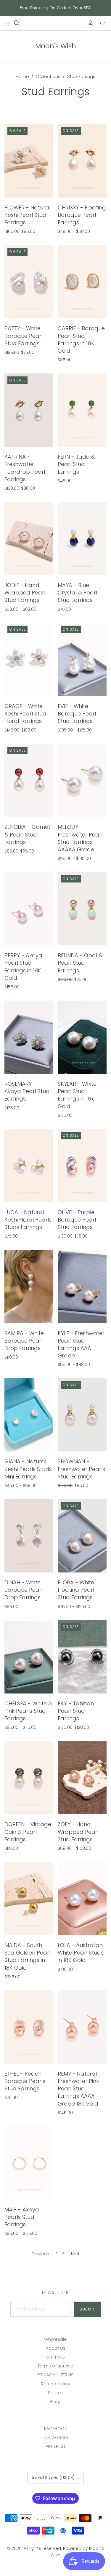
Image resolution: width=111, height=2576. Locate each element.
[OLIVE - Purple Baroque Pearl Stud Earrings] (82, 1165)
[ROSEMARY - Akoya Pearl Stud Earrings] (29, 1037)
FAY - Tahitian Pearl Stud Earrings (76, 1711)
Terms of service (55, 2366)
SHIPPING (55, 2357)
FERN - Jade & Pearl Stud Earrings (76, 464)
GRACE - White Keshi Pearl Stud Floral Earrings (25, 714)
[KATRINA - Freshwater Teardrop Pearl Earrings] (29, 410)
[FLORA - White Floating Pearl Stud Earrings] (82, 1536)
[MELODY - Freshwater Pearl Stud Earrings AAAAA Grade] (82, 780)
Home (22, 76)
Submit (87, 2309)
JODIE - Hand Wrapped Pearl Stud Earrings (25, 593)
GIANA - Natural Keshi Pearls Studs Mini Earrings (28, 1469)
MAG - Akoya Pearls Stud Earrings (22, 2217)
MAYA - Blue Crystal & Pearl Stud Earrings (77, 593)
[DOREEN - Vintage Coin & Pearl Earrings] (29, 1778)
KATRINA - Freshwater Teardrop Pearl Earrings (25, 468)
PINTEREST (55, 2446)
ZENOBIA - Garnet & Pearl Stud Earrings (27, 834)
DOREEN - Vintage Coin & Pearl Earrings (28, 1832)
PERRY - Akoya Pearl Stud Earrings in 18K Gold (23, 967)
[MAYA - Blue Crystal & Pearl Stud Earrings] (82, 539)
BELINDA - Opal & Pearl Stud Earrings (80, 963)
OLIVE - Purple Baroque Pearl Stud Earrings (77, 1220)
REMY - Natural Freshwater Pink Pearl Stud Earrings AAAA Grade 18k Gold (78, 2089)
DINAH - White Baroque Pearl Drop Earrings (24, 1590)
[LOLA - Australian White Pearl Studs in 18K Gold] (82, 1899)
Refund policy (55, 2384)
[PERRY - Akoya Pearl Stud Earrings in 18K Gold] (29, 909)
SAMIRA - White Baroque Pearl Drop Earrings (24, 1341)
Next (75, 2254)
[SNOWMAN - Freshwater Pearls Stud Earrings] (82, 1415)
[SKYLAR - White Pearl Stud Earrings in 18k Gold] (82, 1037)
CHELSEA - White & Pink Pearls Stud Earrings (28, 1711)
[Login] (90, 23)
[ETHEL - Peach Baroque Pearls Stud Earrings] (29, 2027)
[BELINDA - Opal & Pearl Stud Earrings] (82, 909)
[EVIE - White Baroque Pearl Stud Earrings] (82, 659)
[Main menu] (7, 23)
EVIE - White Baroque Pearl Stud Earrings (77, 714)
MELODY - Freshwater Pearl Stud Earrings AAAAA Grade (80, 838)
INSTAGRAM (56, 2437)
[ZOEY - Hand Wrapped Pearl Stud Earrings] (82, 1778)
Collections (48, 76)
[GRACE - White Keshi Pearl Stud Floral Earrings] (29, 659)
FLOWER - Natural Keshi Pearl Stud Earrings (27, 215)
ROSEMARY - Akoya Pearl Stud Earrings (27, 1091)
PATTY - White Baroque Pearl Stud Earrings (24, 336)
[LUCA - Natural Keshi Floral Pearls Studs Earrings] (29, 1165)
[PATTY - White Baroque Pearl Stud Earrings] (29, 282)
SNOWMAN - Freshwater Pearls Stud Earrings (81, 1469)
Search (56, 2393)
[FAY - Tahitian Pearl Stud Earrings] (82, 1657)
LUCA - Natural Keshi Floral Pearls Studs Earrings (28, 1220)
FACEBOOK (55, 2428)
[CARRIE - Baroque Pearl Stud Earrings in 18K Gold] (82, 282)
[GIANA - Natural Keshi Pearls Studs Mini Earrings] (29, 1415)
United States (53, 2478)
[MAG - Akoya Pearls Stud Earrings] (29, 2163)
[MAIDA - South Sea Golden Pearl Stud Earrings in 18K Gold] (29, 1899)
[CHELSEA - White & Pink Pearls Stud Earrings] (29, 1657)
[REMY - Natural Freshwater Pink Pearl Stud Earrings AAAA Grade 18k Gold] (82, 2027)
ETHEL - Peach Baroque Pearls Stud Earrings (25, 2081)
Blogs (56, 2401)
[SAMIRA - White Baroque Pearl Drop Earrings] (29, 1287)
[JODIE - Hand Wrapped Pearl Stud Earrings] (29, 539)
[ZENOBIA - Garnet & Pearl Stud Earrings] (29, 780)
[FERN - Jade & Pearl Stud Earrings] (82, 410)
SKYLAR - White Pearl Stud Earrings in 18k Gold (77, 1095)
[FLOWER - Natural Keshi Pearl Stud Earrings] (29, 161)
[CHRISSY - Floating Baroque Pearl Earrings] (82, 161)
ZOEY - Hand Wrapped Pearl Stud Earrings (78, 1832)
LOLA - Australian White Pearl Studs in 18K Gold (81, 1953)
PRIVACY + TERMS (55, 2375)
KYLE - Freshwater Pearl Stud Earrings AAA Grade (81, 1345)
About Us (55, 2348)
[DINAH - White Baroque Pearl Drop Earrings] (29, 1536)
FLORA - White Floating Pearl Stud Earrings (76, 1590)
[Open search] (17, 23)
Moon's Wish (56, 46)
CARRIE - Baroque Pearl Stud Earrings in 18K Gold (81, 340)
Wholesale (55, 2339)
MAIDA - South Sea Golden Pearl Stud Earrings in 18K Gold (27, 1956)
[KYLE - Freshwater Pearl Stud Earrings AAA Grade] (82, 1287)
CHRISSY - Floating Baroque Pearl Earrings (82, 215)
